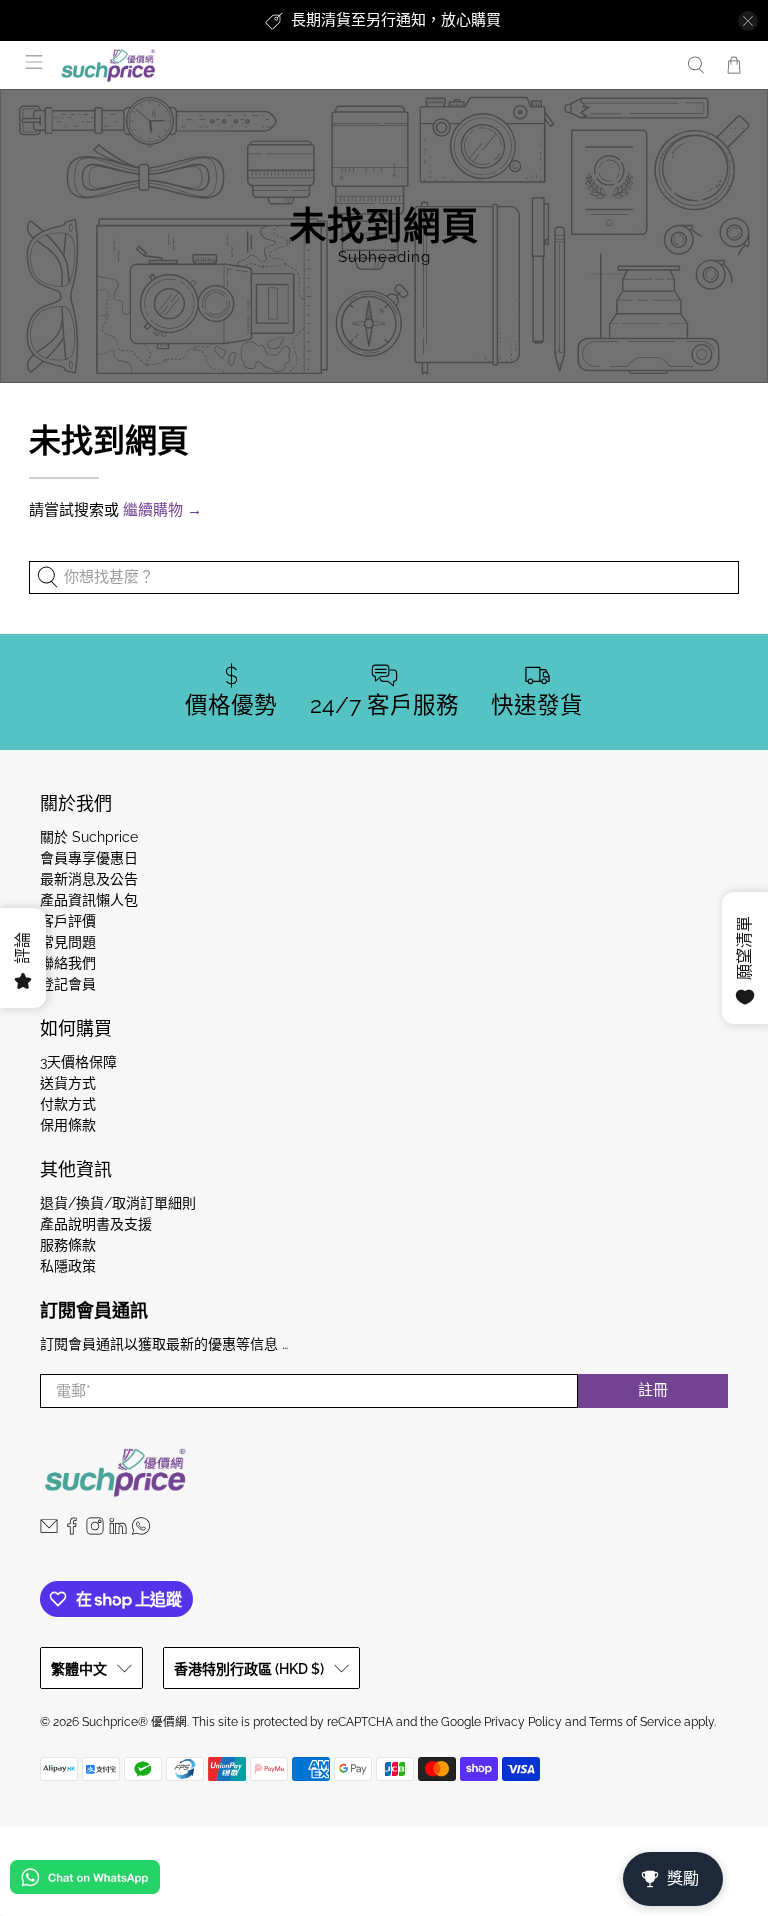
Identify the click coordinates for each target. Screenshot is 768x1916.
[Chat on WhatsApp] (85, 1880)
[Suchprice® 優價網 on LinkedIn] (118, 1530)
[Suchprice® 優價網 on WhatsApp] (141, 1530)
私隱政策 (68, 1266)
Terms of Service (635, 1722)
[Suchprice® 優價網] (362, 65)
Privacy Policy (523, 1722)
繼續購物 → (162, 510)
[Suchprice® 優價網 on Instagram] (95, 1530)
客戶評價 (68, 921)
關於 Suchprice (89, 837)
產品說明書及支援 (96, 1224)
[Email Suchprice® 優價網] (49, 1530)
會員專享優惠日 (89, 858)
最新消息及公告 (89, 879)
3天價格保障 (78, 1062)
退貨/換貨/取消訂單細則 (118, 1203)
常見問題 (68, 942)
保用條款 (68, 1125)
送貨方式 (68, 1083)
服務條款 (68, 1245)
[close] (748, 21)
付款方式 (68, 1104)
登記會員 (68, 984)
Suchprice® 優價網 (134, 1722)
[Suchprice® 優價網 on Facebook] (72, 1530)
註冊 (653, 1390)
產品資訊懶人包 (89, 900)
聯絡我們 (68, 963)
